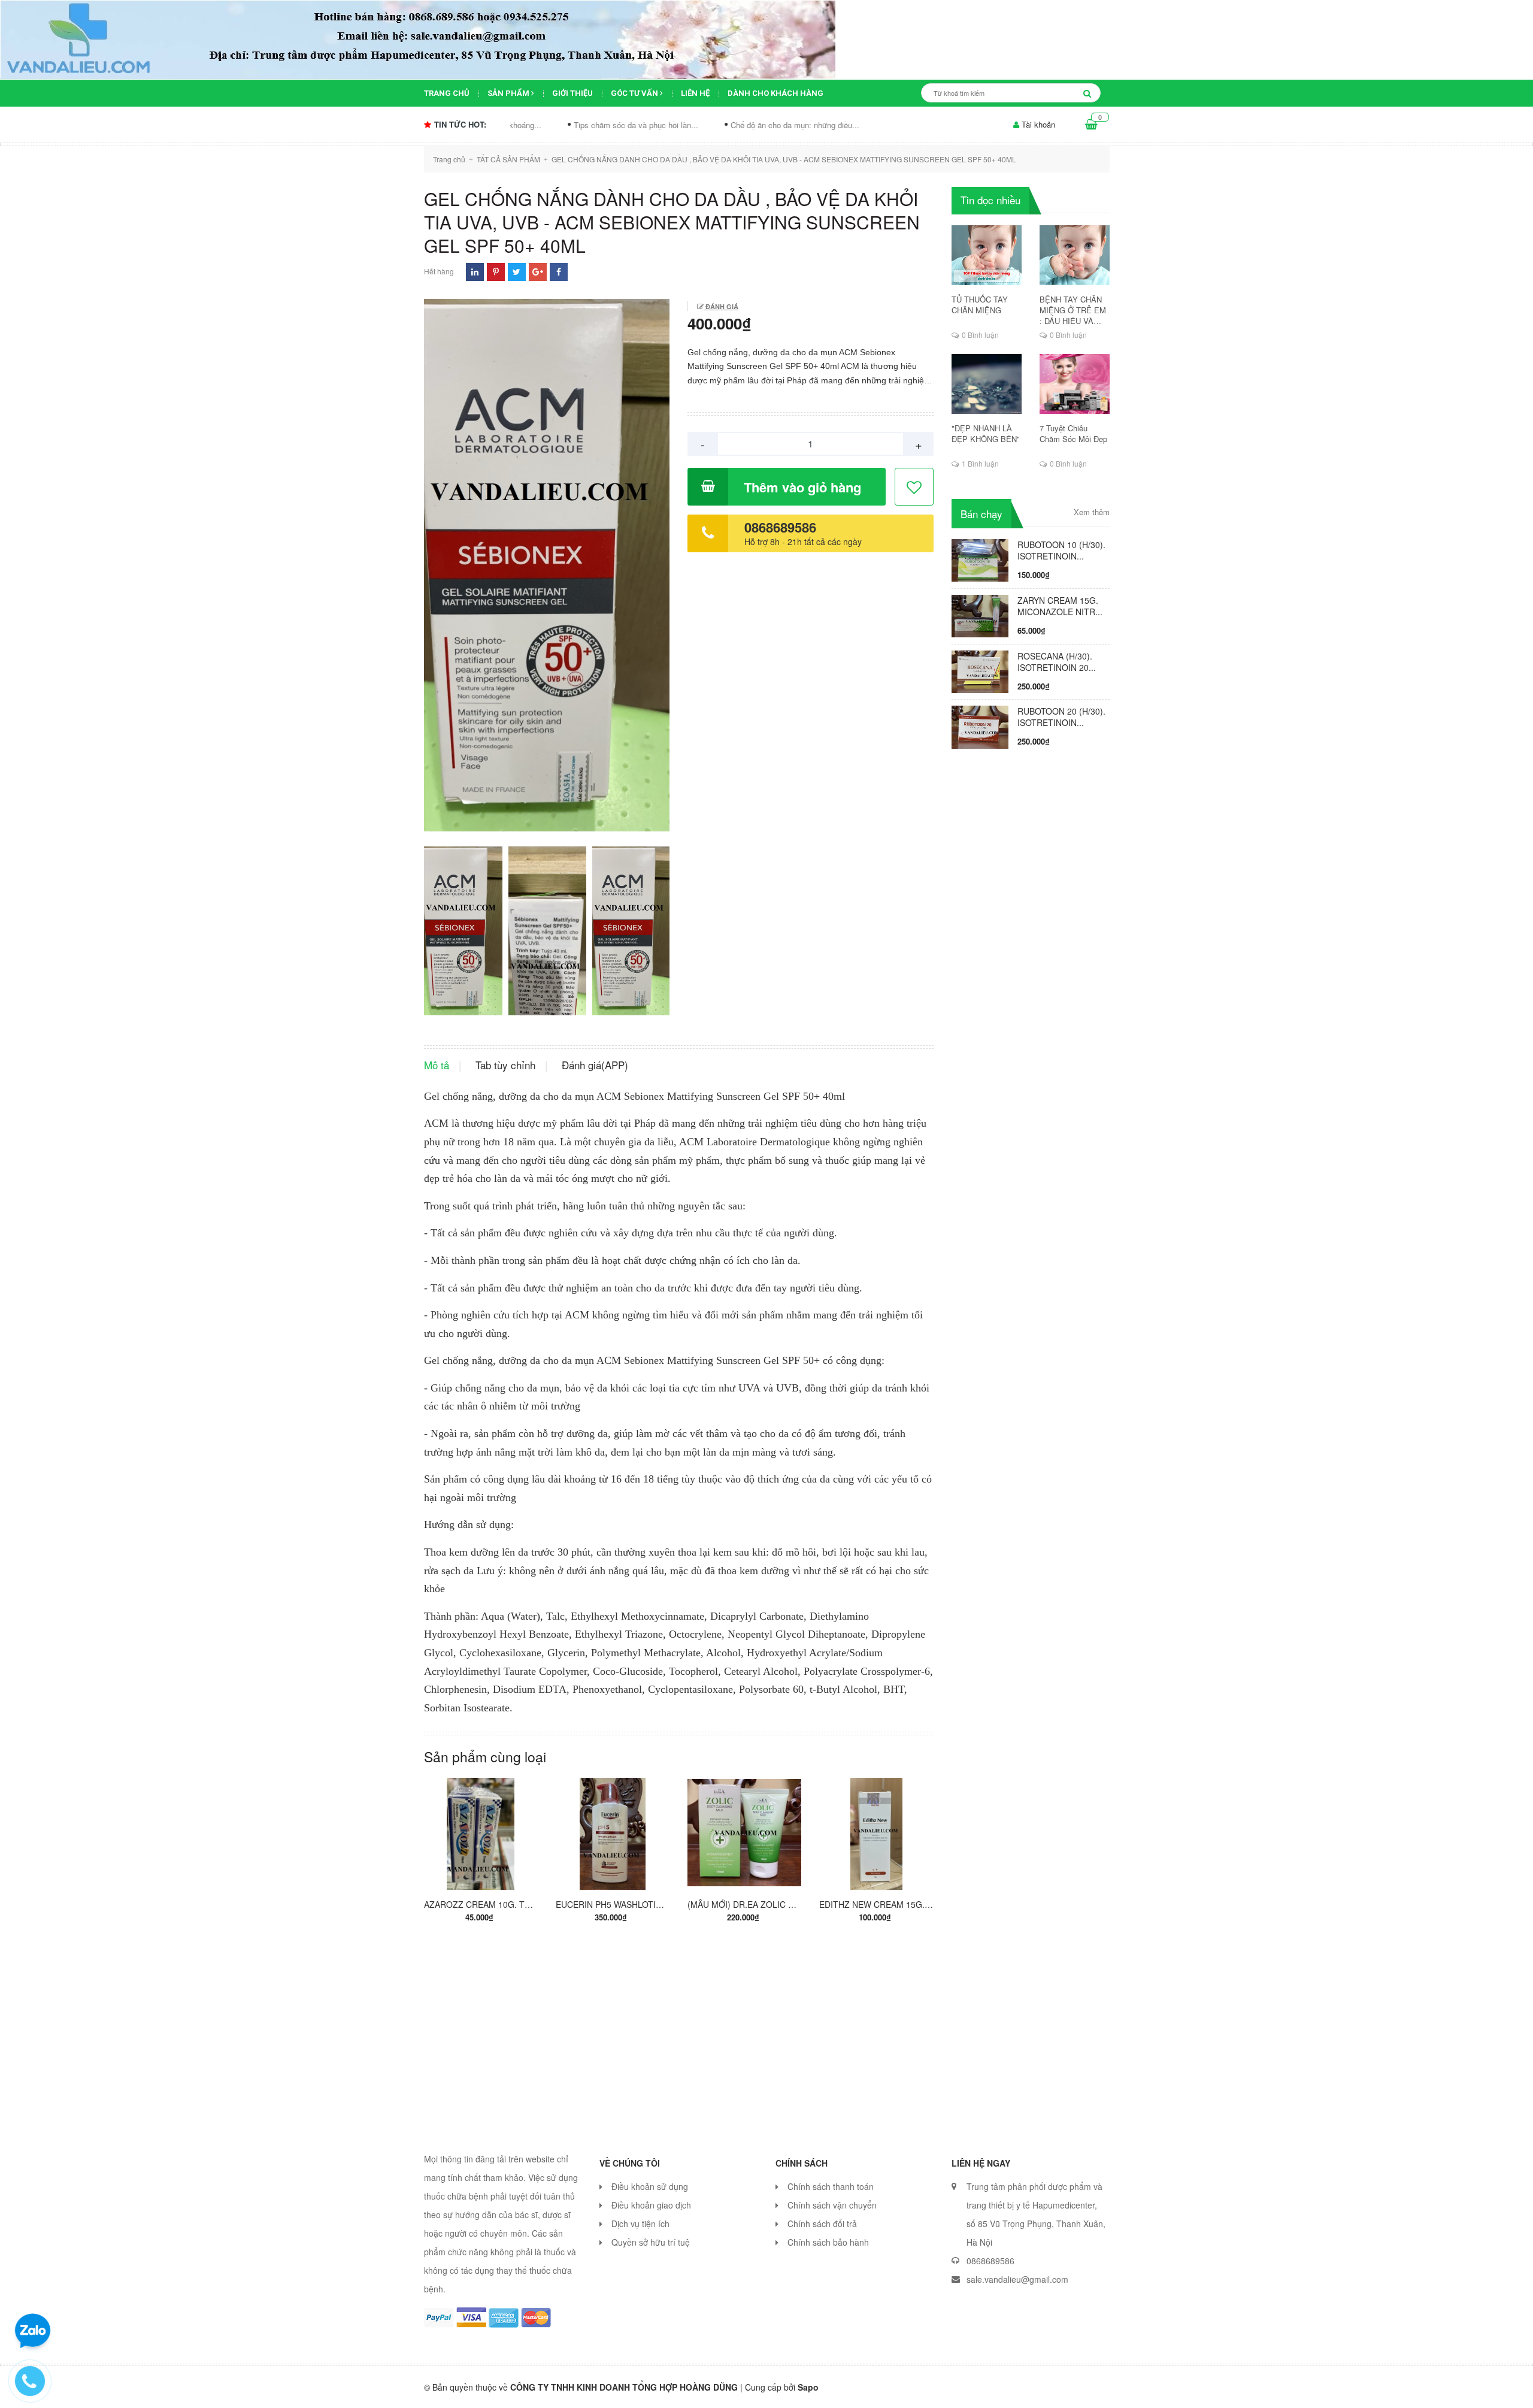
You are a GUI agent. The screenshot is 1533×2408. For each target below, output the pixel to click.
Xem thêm (1092, 512)
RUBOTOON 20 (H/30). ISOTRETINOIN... (1061, 717)
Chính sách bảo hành (828, 2242)
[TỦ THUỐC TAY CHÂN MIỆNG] (987, 255)
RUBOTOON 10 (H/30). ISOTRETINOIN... (1061, 550)
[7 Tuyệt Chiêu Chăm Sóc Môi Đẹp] (1075, 384)
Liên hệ (695, 93)
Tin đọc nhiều (990, 200)
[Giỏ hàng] (1091, 125)
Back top (1280, 2389)
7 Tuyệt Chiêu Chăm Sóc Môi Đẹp (1073, 434)
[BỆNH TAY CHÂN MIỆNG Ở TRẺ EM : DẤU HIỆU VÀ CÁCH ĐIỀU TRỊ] (1075, 255)
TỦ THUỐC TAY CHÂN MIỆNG (980, 305)
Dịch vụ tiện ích (640, 2224)
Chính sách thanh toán (831, 2186)
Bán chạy (981, 514)
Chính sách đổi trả (822, 2224)
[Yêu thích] (915, 487)
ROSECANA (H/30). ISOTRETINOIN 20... (1057, 662)
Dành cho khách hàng (775, 93)
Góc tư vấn (635, 93)
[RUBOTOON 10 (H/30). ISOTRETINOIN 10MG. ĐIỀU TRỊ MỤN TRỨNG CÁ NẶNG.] (980, 559)
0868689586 (780, 527)
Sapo (808, 2387)
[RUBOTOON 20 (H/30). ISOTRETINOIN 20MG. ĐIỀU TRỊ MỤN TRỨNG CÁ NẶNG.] (980, 726)
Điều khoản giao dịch (651, 2205)
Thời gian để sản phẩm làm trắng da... (843, 125)
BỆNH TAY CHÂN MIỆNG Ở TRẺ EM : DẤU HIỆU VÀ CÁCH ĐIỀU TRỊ (1073, 310)
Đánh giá (721, 306)
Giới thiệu (572, 93)
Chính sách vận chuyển (832, 2205)
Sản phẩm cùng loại (485, 1757)
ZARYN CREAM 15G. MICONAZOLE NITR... (1060, 606)
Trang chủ (447, 93)
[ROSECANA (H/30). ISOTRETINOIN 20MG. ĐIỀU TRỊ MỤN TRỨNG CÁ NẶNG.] (980, 670)
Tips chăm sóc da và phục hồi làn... (522, 125)
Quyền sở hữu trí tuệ (651, 2242)
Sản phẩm (509, 93)
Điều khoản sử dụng (650, 2186)
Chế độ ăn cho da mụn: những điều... (681, 125)
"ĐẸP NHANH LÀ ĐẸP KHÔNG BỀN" (986, 434)
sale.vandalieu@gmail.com (1017, 2279)
